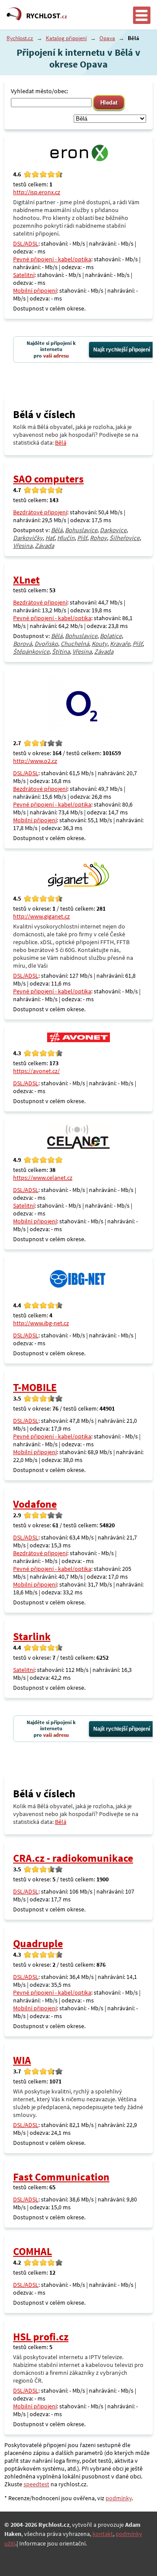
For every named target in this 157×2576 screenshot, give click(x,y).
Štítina (61, 652)
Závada (44, 546)
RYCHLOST (47, 16)
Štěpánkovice (31, 652)
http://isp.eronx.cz (37, 192)
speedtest (36, 2484)
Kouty (99, 644)
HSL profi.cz (41, 2337)
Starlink (32, 1636)
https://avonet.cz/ (36, 1071)
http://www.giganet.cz (41, 916)
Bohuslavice (81, 530)
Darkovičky (28, 538)
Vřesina (23, 546)
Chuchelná (75, 644)
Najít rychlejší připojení (122, 350)
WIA (22, 2060)
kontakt (103, 2534)
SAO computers (48, 479)
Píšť (82, 538)
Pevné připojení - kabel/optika (52, 259)
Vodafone (35, 1504)
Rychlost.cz (20, 38)
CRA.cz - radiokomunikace (73, 1858)
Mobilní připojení (35, 290)
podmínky (119, 2498)
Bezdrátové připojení (40, 512)
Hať (50, 538)
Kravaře (120, 644)
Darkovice (113, 530)
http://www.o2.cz (35, 761)
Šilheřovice (125, 538)
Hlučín (66, 538)
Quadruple (38, 1943)
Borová (22, 644)
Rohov (98, 538)
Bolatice (111, 636)
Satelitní (24, 275)
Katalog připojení (66, 38)
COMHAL (32, 2251)
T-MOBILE (35, 1387)
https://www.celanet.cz (43, 1178)
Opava (107, 38)
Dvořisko (46, 644)
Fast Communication (61, 2177)
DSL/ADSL (26, 243)
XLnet (26, 580)
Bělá (61, 442)
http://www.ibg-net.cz (41, 1323)
